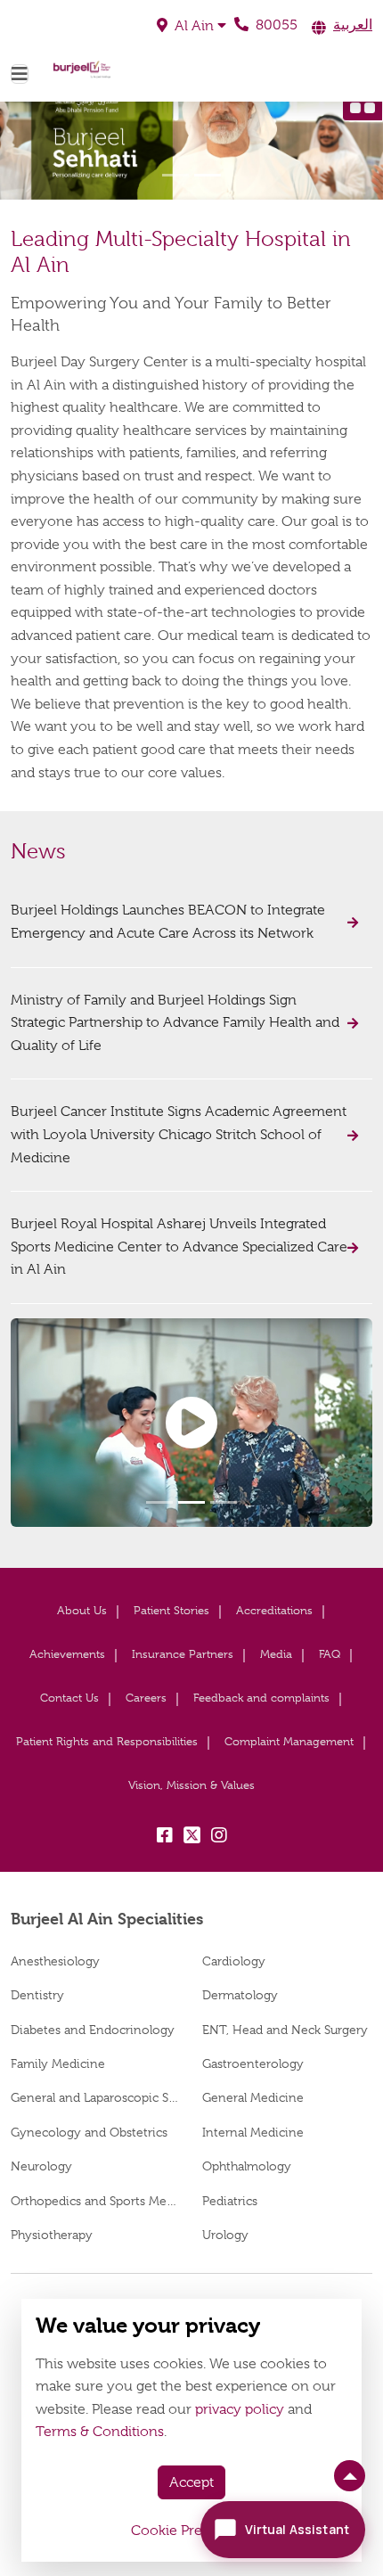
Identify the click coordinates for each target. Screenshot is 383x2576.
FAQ (330, 1654)
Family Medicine (58, 2063)
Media (276, 1654)
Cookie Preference (191, 2531)
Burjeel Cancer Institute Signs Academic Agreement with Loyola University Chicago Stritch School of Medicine (179, 1134)
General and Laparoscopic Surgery (96, 2097)
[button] (191, 26)
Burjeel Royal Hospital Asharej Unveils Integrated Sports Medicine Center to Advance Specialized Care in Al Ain (179, 1247)
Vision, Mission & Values (191, 1785)
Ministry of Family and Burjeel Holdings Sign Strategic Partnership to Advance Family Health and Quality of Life (175, 1023)
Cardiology (234, 1961)
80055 (275, 25)
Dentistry (37, 1995)
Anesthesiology (55, 1961)
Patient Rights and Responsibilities (107, 1741)
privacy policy (240, 2409)
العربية (353, 25)
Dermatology (240, 1995)
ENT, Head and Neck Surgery (285, 2030)
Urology (225, 2235)
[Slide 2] (208, 175)
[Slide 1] (175, 175)
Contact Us (69, 1698)
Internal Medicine (253, 2132)
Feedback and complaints (261, 1698)
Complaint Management (289, 1741)
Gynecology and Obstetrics (89, 2132)
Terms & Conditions (100, 2432)
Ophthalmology (247, 2166)
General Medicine (253, 2097)
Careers (146, 1698)
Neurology (41, 2166)
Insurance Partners (183, 1654)
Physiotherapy (52, 2235)
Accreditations (274, 1610)
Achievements (67, 1654)
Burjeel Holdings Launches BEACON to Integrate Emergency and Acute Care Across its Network (168, 922)
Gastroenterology (253, 2063)
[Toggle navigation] (20, 74)
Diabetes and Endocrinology (93, 2030)
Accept (191, 2482)
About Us (82, 1610)
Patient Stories (171, 1610)
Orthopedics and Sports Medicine (96, 2201)
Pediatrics (230, 2201)
